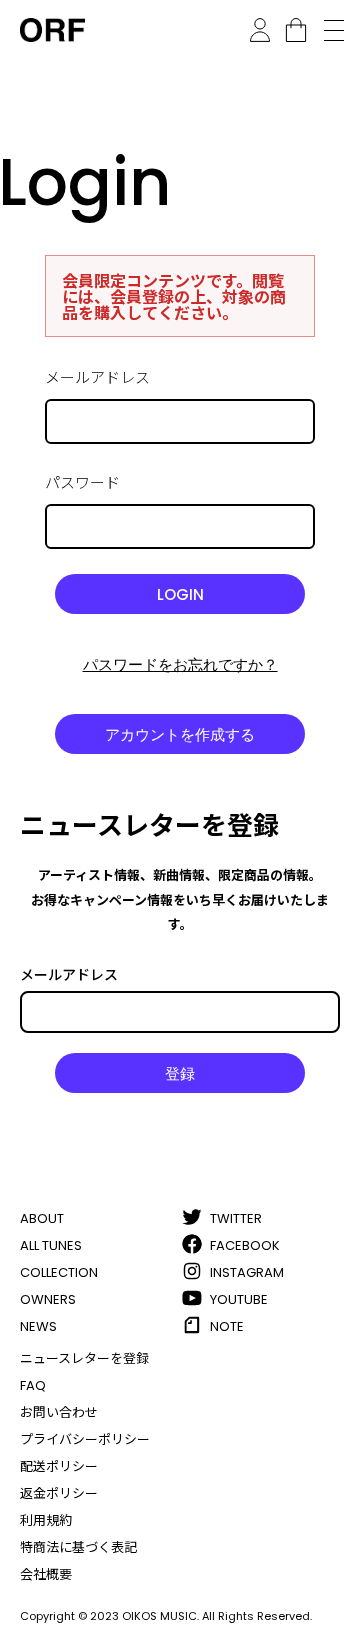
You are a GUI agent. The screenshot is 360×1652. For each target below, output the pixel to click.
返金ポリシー (59, 1493)
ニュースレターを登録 (84, 1358)
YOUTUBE (239, 1299)
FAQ (33, 1385)
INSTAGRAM (247, 1272)
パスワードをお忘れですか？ (180, 664)
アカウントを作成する (180, 734)
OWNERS (48, 1299)
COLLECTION (59, 1272)
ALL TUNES (51, 1245)
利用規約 (46, 1520)
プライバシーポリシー (85, 1439)
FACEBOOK (245, 1245)
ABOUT (42, 1218)
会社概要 (46, 1574)
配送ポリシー (59, 1466)
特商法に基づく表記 (78, 1547)
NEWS (38, 1326)
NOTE (227, 1326)
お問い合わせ (59, 1412)
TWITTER (236, 1218)
